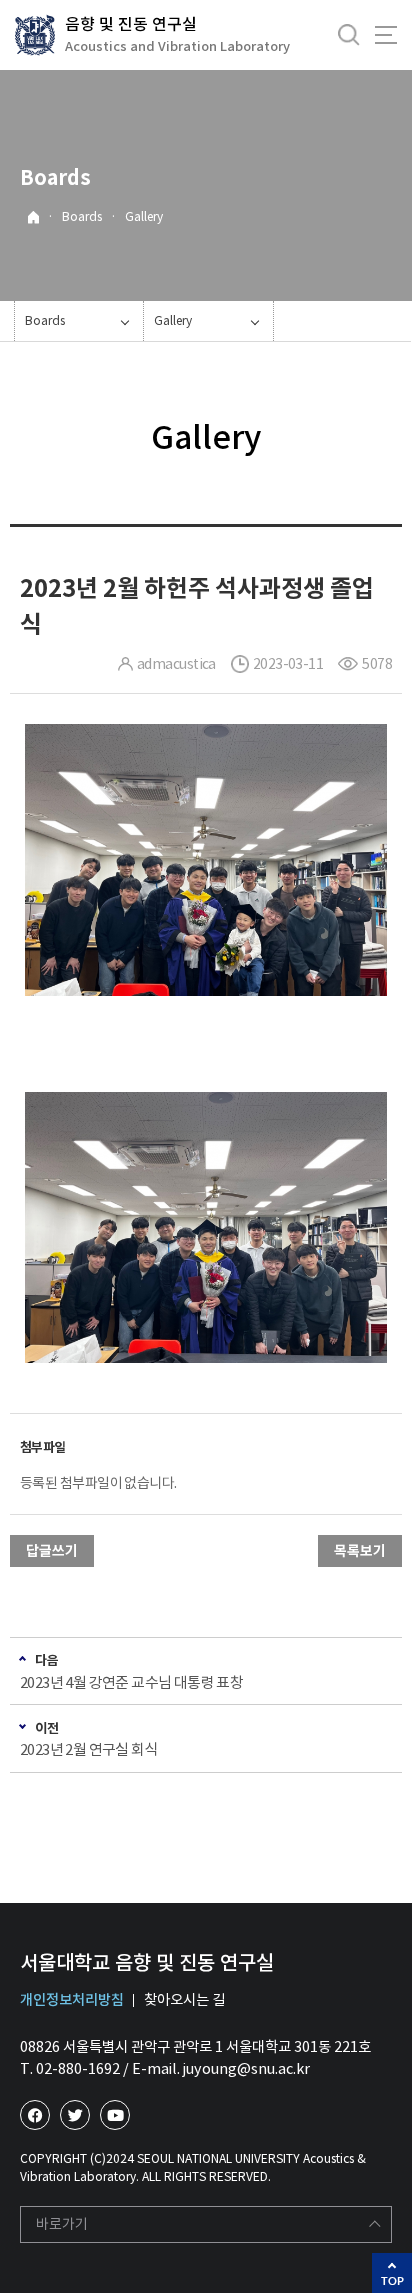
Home (33, 217)
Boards (82, 216)
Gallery (144, 216)
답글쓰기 (52, 1551)
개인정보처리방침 (72, 2000)
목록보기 (360, 1551)
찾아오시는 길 (184, 2000)
